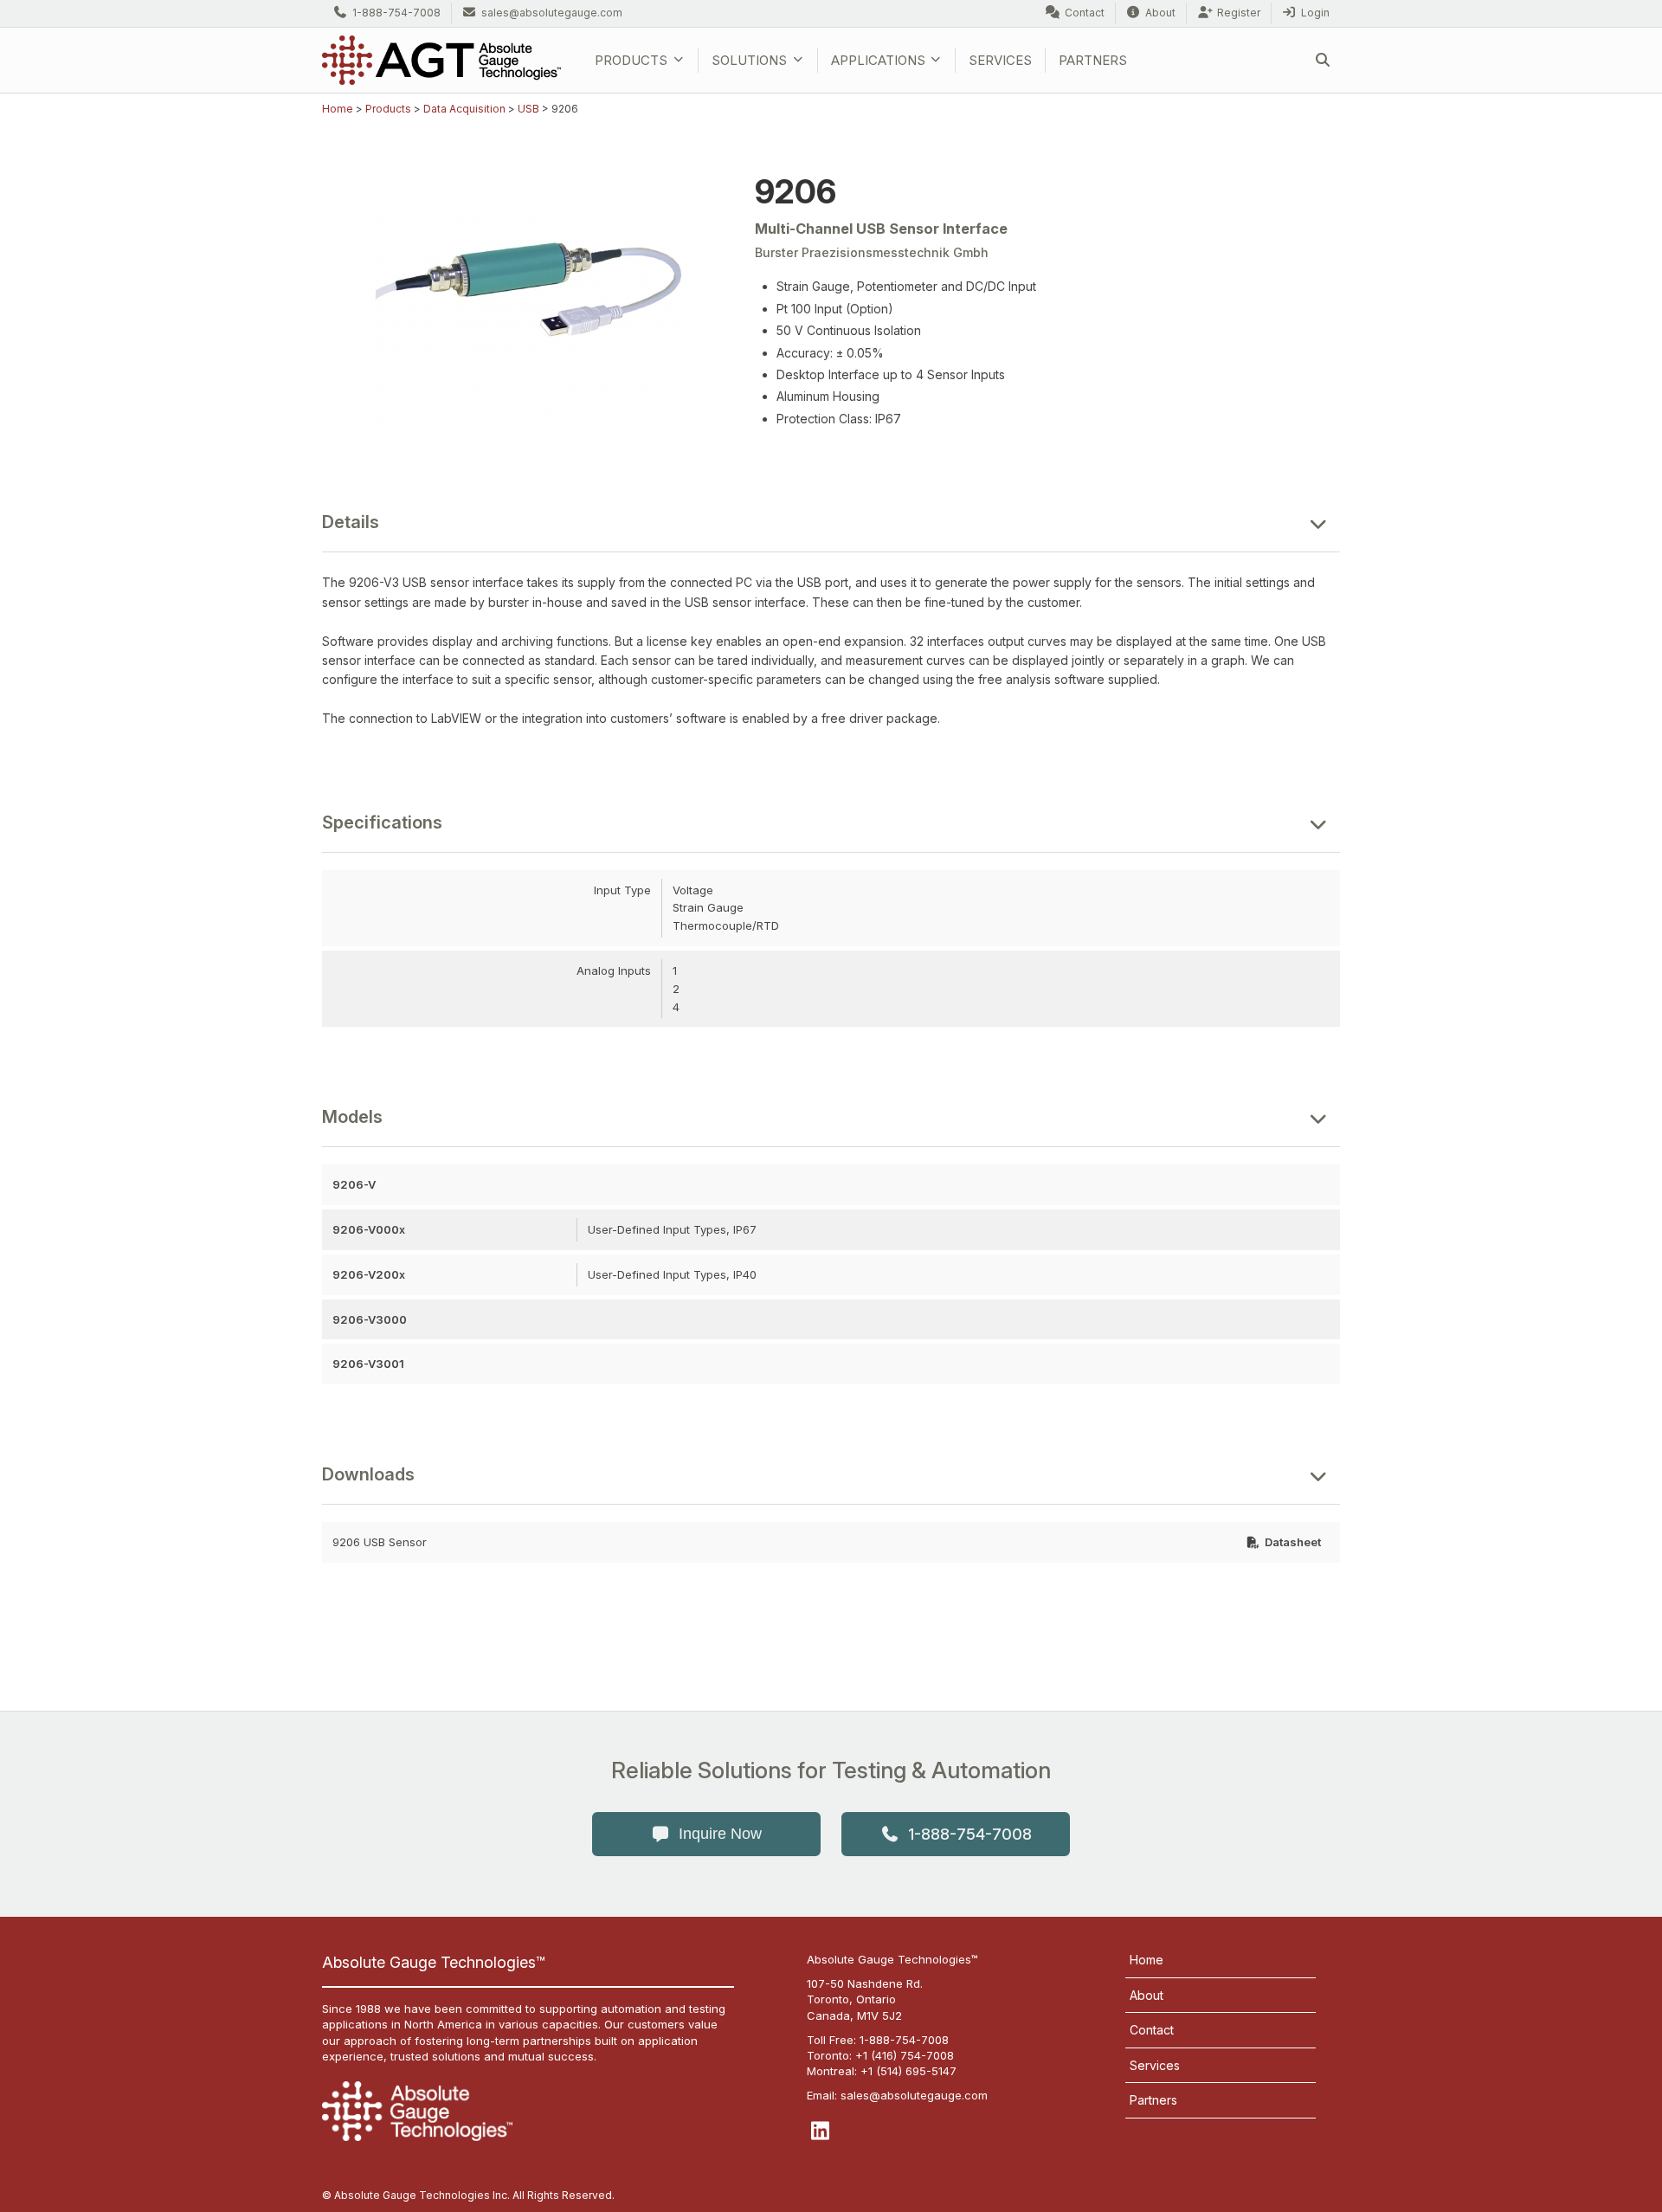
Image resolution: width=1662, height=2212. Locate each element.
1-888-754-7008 (396, 13)
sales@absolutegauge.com (552, 13)
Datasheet (1293, 1542)
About (1160, 13)
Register (1239, 13)
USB (528, 109)
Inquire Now (720, 1834)
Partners (1093, 60)
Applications (878, 60)
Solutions (749, 60)
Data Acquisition (464, 109)
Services (1000, 60)
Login (1315, 13)
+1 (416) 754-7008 (905, 2055)
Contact (1085, 13)
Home (338, 109)
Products (631, 60)
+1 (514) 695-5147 (908, 2071)
